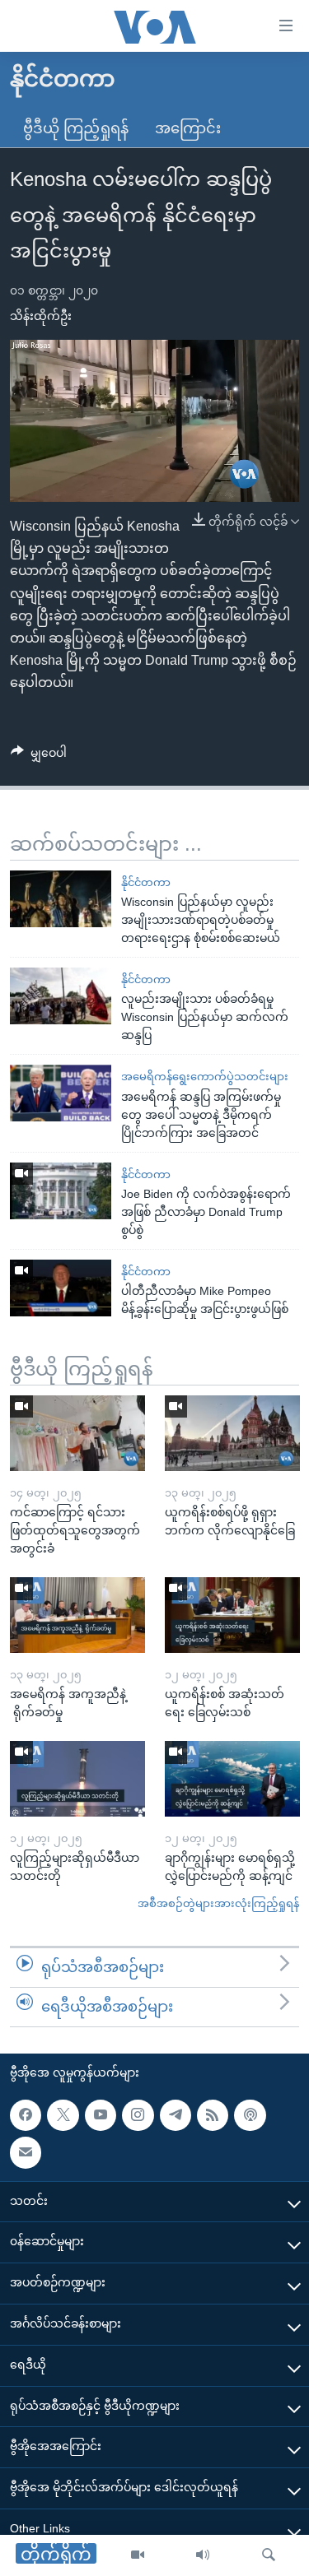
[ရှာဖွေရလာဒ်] (269, 2555)
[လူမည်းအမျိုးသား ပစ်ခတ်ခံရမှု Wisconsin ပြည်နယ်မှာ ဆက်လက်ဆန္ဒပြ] (61, 996)
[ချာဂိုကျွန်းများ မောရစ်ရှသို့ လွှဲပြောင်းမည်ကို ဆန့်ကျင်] (232, 1779)
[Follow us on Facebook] (26, 2114)
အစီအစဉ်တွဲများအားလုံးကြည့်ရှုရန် (218, 1903)
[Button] (39, 756)
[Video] (138, 2555)
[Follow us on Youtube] (101, 2114)
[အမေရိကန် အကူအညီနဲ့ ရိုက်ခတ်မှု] (77, 1615)
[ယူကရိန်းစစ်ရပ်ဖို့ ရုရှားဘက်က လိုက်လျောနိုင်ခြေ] (232, 1433)
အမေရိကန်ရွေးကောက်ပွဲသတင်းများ (205, 1077)
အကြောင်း (188, 128)
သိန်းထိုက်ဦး (41, 316)
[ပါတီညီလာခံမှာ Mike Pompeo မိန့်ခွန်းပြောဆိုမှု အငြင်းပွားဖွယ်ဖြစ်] (61, 1288)
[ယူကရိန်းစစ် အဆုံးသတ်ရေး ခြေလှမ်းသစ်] (232, 1615)
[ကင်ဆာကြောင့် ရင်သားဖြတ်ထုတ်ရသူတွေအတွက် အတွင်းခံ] (77, 1433)
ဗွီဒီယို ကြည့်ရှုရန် (76, 128)
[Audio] (203, 2555)
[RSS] (213, 2114)
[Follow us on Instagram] (138, 2114)
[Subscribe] (26, 2152)
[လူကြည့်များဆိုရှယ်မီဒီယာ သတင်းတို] (77, 1779)
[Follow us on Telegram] (176, 2114)
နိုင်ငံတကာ (146, 882)
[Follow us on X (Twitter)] (63, 2114)
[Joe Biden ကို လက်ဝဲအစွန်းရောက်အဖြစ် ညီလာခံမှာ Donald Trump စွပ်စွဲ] (61, 1191)
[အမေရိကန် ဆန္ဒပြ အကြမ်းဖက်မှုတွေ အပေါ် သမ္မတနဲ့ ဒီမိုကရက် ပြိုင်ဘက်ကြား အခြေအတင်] (61, 1093)
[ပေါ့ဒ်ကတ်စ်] (250, 2114)
